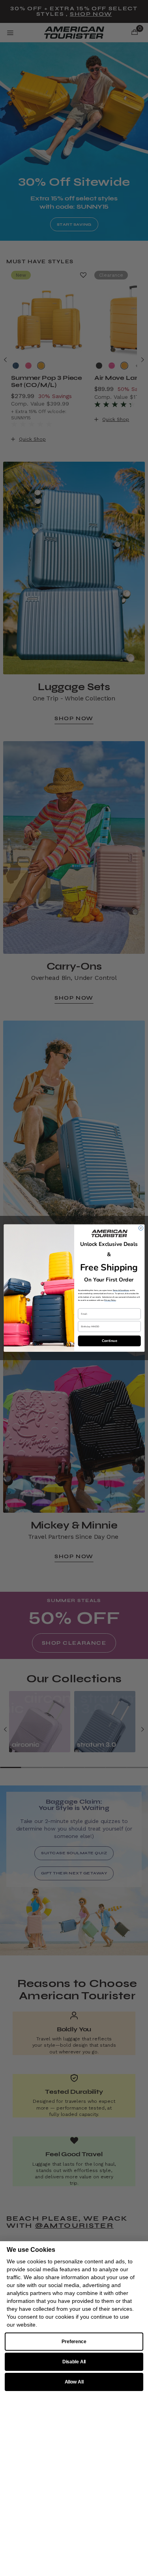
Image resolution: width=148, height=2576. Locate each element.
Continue (109, 1341)
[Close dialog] (141, 1228)
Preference (74, 2342)
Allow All (74, 2382)
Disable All (74, 2362)
